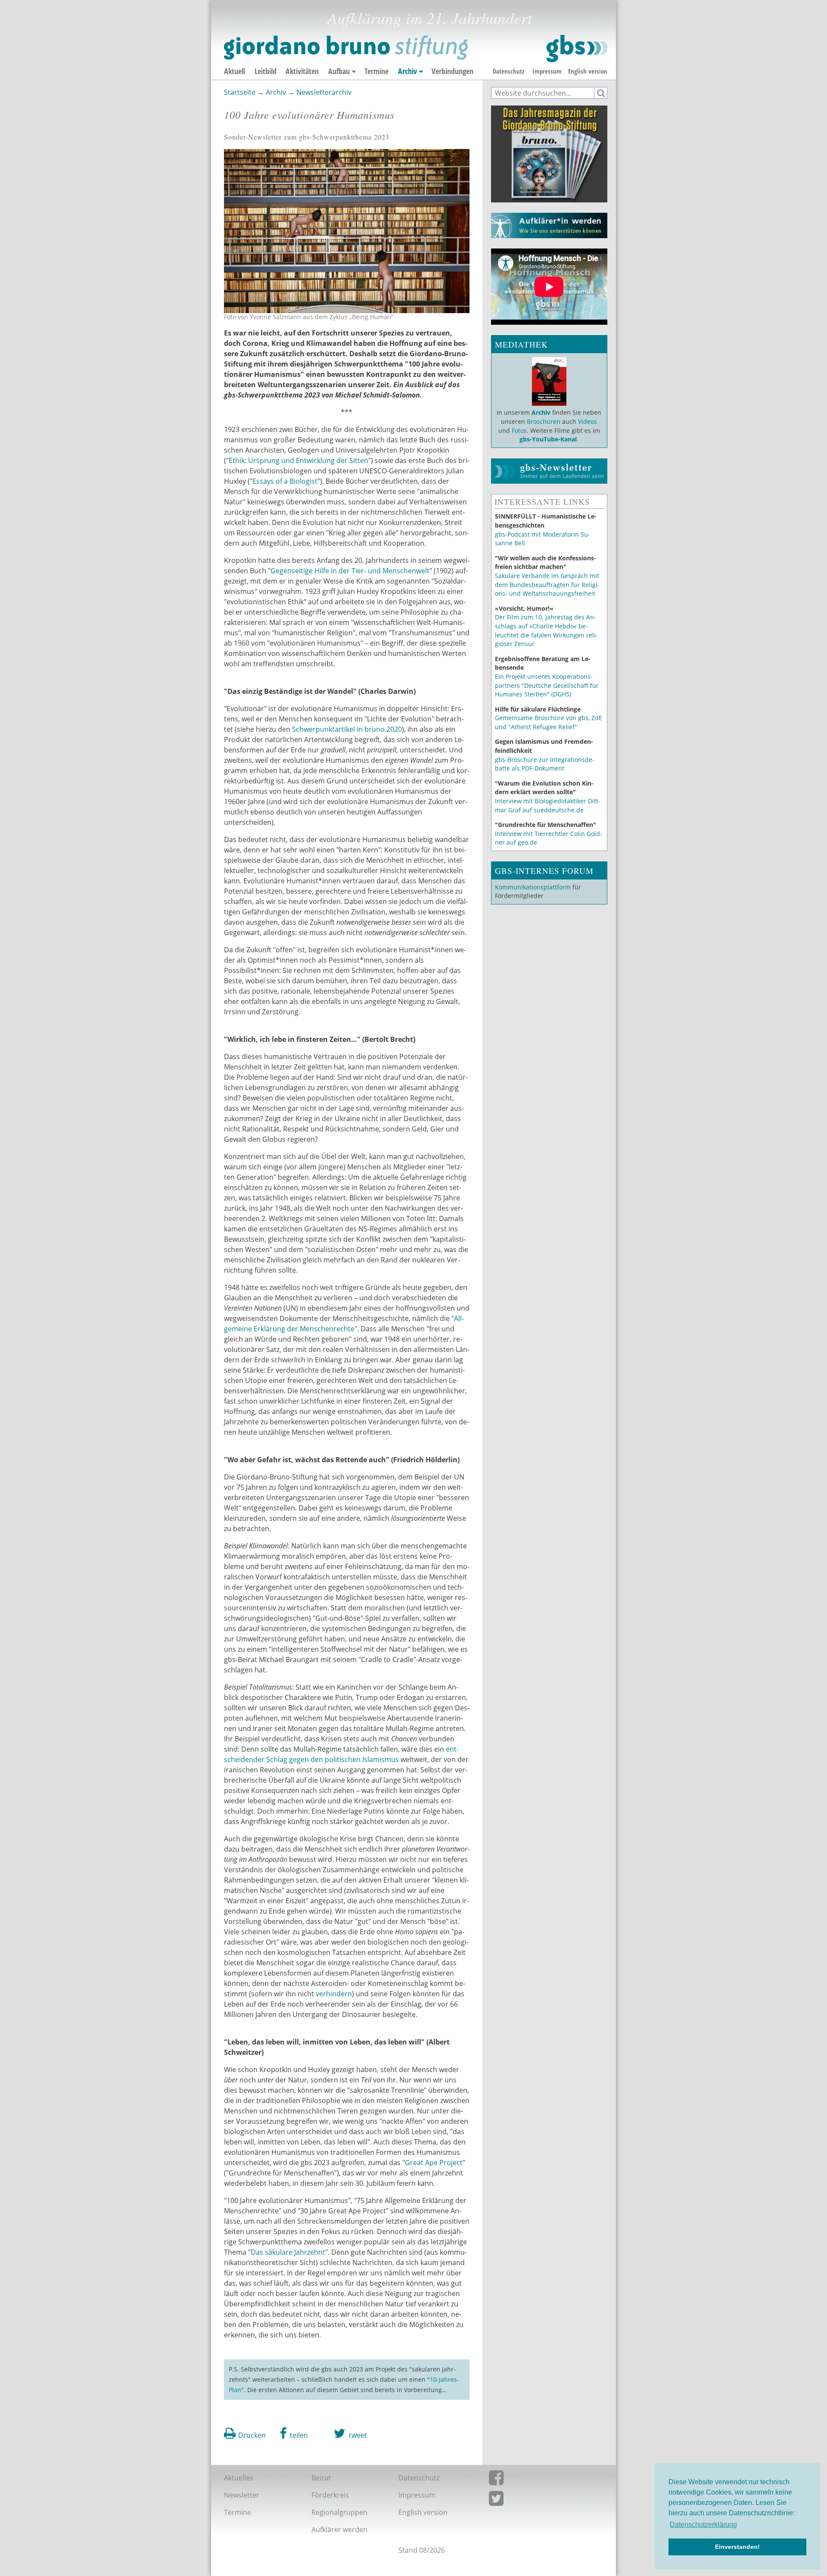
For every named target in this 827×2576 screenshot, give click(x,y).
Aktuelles (239, 2478)
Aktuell (235, 71)
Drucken (252, 2435)
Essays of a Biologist (285, 481)
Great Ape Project (434, 2163)
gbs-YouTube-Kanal (548, 439)
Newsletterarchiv (324, 92)
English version (588, 71)
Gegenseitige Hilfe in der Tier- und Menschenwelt (350, 571)
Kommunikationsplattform (533, 887)
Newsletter (242, 2495)
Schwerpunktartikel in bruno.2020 (347, 729)
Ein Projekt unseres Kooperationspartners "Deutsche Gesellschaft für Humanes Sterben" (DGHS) (547, 685)
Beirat (321, 2478)
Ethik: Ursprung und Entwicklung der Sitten (298, 460)
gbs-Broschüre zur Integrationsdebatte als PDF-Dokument (545, 764)
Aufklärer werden (339, 2529)
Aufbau (339, 71)
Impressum (547, 71)
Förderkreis (330, 2495)
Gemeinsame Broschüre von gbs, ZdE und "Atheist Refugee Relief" (549, 722)
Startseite (240, 92)
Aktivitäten (302, 71)
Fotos (519, 430)
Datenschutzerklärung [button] (703, 2525)
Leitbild (266, 71)
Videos (587, 421)
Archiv (407, 71)
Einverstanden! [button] (737, 2547)
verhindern (334, 1994)
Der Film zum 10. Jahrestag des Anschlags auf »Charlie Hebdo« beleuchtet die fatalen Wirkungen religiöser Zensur (546, 630)
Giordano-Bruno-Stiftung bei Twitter (542, 2500)
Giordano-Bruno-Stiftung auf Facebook (542, 2480)
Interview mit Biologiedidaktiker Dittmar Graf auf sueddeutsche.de (548, 805)
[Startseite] (416, 49)
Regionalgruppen (339, 2512)
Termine (376, 71)
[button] (294, 2433)
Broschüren (544, 421)
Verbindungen (452, 71)
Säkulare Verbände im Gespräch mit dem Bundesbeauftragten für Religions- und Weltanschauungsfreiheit (547, 584)
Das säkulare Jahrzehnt (288, 2252)
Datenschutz (508, 71)
